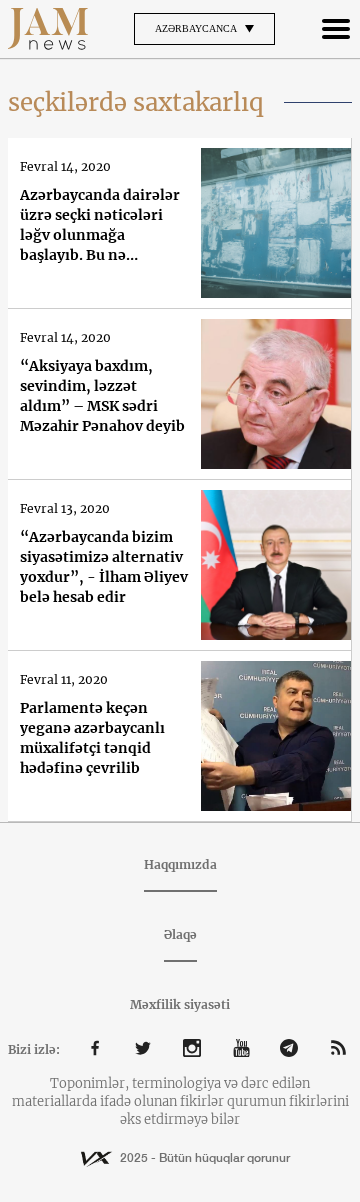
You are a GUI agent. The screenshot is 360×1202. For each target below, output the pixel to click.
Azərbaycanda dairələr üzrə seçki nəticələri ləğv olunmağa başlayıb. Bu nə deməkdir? (100, 225)
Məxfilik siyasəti (180, 1004)
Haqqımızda (180, 864)
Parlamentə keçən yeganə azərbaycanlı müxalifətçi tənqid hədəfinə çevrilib (92, 738)
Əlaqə (180, 934)
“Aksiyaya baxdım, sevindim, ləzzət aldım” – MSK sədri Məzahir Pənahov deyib (102, 396)
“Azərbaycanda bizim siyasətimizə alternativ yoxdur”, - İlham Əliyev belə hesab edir (104, 567)
